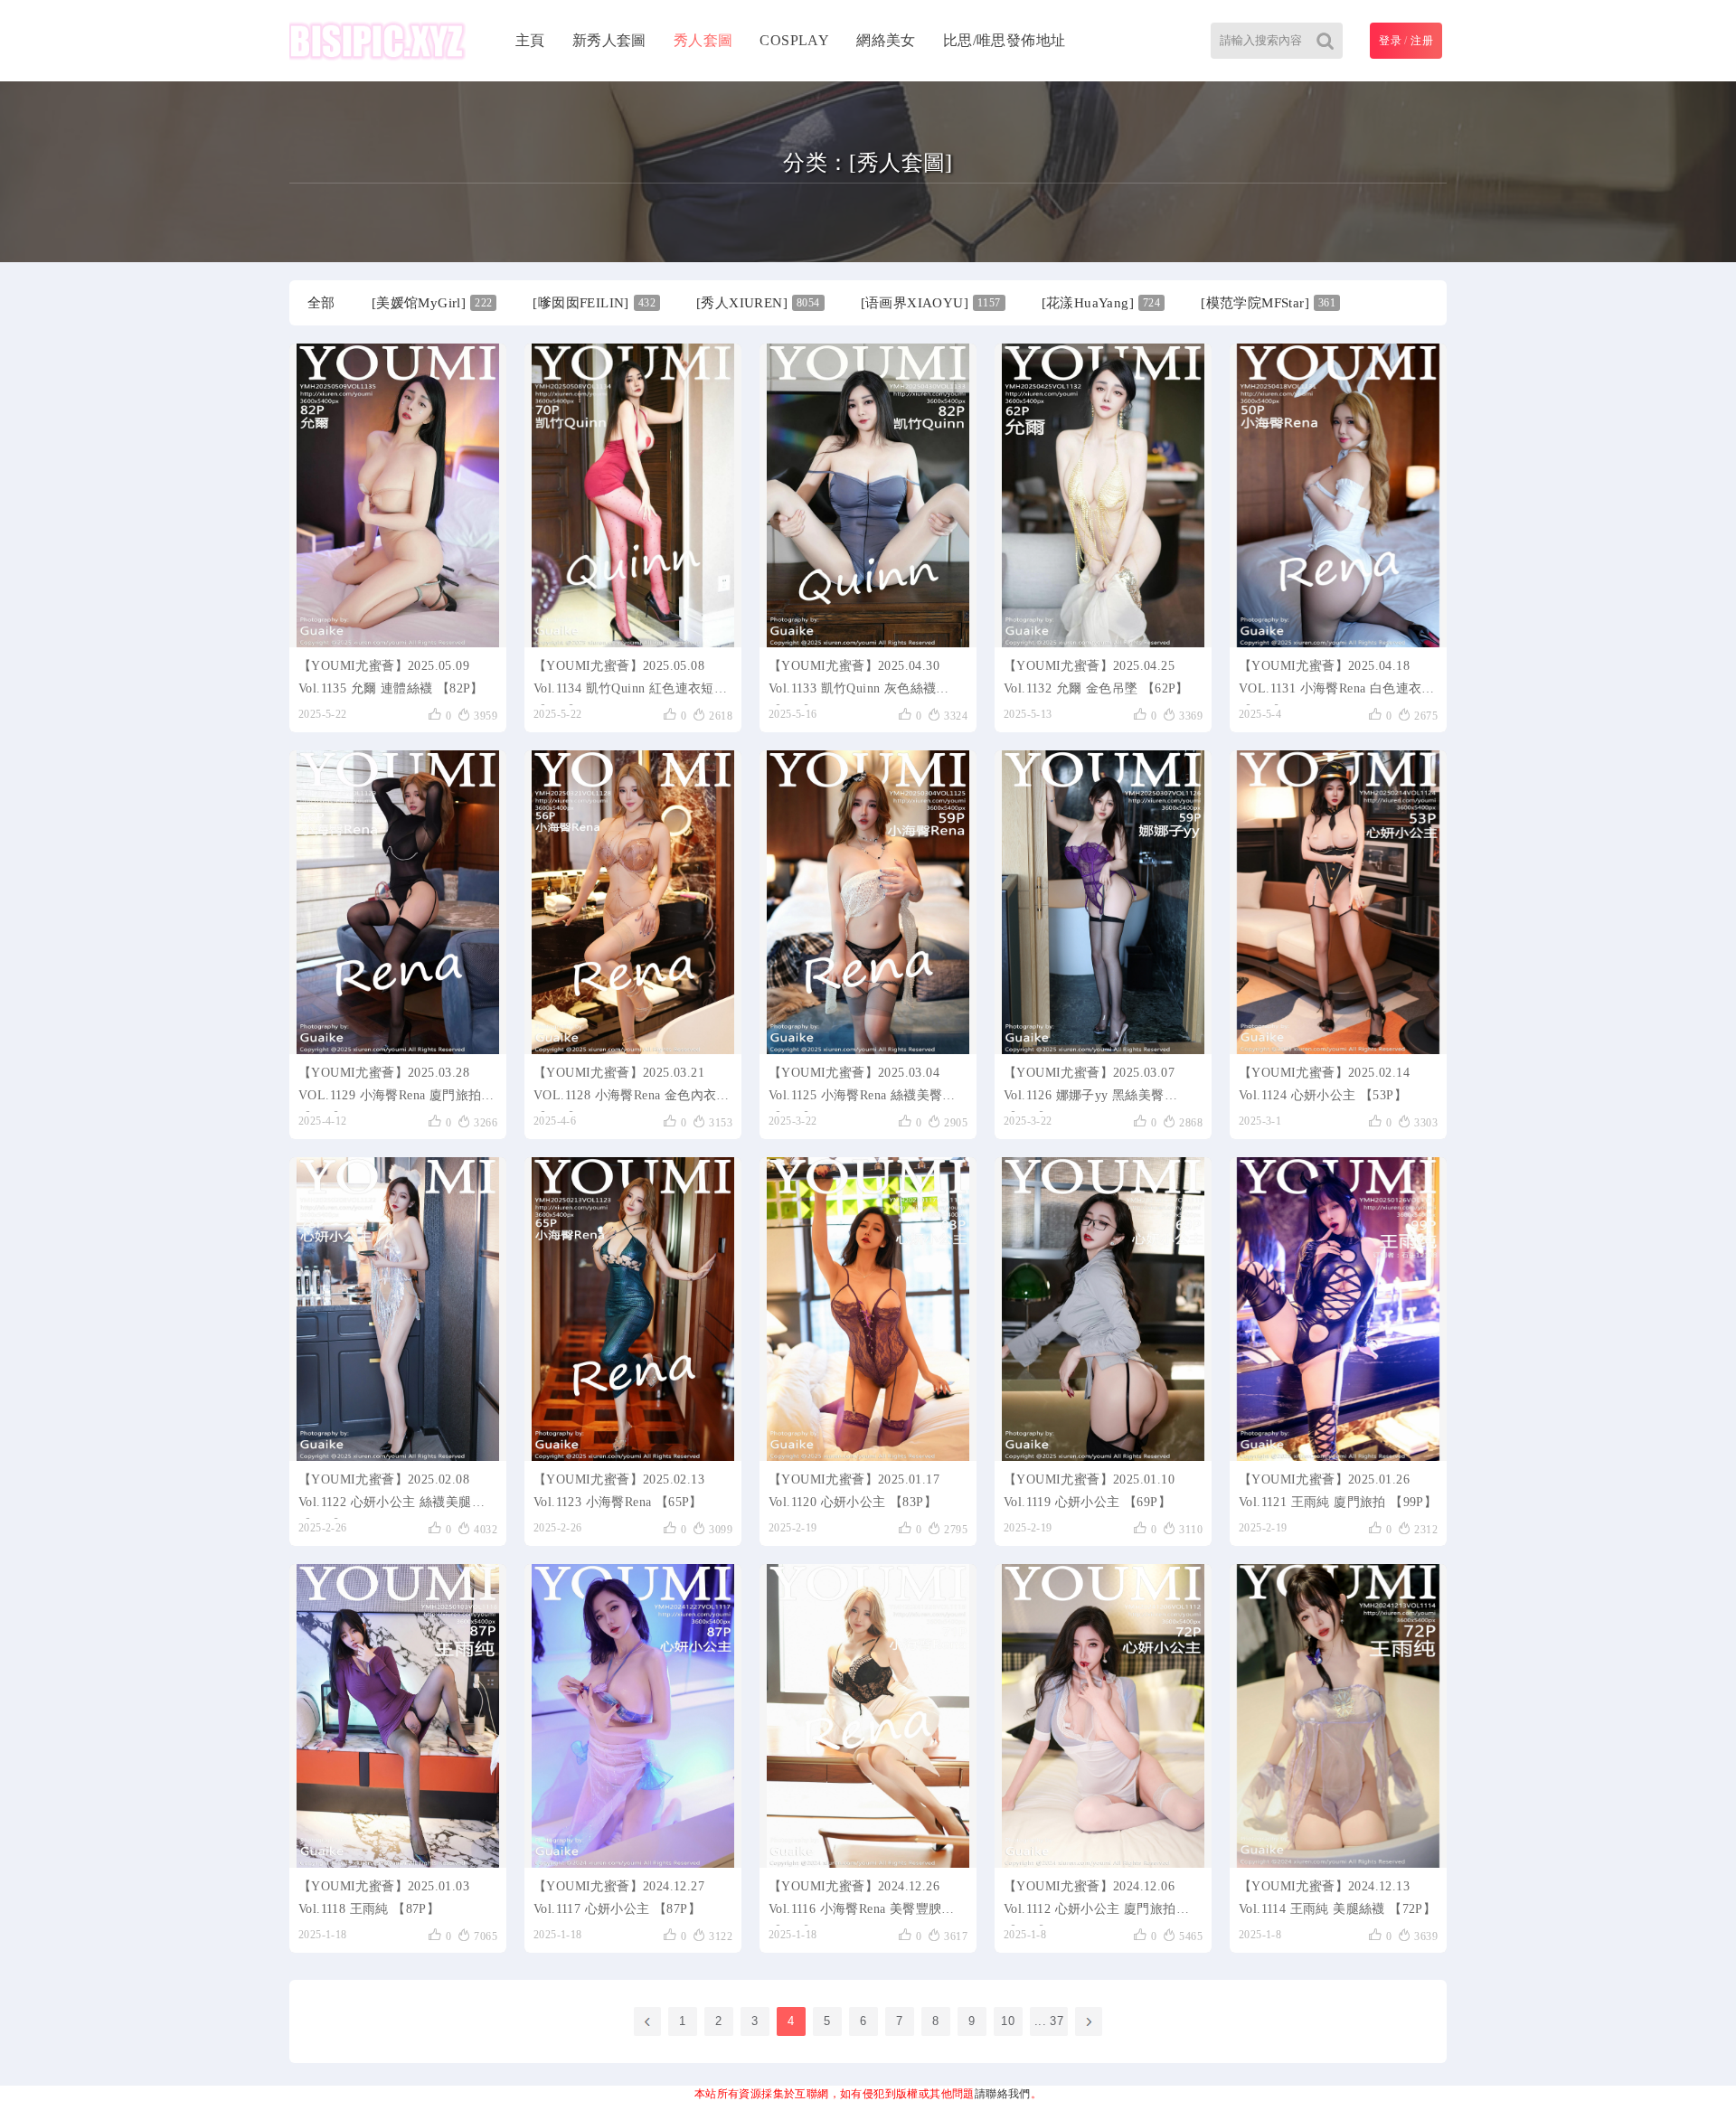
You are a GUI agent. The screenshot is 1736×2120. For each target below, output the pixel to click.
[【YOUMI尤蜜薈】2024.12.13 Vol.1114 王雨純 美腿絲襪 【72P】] (1338, 1716)
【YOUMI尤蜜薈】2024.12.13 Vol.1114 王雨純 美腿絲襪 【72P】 (1337, 1898)
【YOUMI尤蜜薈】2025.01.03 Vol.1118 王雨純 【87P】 (384, 1898)
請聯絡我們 (1003, 2094)
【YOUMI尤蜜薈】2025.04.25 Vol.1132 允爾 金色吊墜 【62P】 (1096, 677)
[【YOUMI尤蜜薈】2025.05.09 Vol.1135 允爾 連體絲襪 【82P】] (398, 495)
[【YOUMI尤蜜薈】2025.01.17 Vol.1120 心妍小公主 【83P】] (868, 1309)
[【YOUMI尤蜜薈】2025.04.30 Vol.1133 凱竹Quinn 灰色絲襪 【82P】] (868, 495)
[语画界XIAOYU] (931, 303)
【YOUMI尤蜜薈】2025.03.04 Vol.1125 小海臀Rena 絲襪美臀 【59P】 (855, 1089)
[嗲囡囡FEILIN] (594, 303)
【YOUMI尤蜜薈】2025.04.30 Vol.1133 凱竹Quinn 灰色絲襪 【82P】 (854, 682)
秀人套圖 (703, 40)
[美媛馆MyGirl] (432, 303)
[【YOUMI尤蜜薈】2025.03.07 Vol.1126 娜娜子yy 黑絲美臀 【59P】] (1103, 902)
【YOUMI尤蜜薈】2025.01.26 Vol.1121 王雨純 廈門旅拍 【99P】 (1338, 1491)
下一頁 (1089, 2021)
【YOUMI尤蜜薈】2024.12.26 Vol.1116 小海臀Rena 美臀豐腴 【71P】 (855, 1903)
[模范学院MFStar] (1268, 303)
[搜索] (1325, 41)
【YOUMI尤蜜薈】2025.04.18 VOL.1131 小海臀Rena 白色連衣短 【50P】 (1337, 682)
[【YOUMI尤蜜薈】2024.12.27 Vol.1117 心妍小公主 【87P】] (633, 1716)
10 (1008, 2021)
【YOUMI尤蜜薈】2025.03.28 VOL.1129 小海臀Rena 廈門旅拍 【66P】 (390, 1089)
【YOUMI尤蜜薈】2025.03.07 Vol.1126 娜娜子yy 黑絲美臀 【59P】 (1089, 1089)
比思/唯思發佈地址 (1005, 40)
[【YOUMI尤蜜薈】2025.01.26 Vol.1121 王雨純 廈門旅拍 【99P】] (1338, 1309)
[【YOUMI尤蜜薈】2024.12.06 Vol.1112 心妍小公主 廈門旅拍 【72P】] (1103, 1716)
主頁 (530, 40)
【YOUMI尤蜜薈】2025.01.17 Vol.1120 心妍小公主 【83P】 (854, 1491)
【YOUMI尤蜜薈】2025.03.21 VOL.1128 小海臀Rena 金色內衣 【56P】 (625, 1089)
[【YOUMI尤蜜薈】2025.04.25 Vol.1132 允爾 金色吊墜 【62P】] (1103, 495)
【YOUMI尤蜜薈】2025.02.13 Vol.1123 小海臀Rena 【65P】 (619, 1491)
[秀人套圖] (901, 163)
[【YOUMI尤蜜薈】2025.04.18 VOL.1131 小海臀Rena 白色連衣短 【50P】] (1338, 495)
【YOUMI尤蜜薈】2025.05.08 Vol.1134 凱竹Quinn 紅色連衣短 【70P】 (624, 682)
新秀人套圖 (609, 40)
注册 (1422, 41)
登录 (1390, 41)
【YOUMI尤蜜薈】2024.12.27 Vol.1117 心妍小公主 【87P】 (619, 1898)
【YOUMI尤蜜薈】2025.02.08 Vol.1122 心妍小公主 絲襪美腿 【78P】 (385, 1496)
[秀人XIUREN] (758, 303)
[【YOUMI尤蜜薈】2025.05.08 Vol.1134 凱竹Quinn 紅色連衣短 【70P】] (633, 495)
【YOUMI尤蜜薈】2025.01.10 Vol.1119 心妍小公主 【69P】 (1089, 1491)
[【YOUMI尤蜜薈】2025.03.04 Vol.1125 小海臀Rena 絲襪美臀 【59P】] (868, 902)
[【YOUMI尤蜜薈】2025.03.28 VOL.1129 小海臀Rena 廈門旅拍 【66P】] (398, 902)
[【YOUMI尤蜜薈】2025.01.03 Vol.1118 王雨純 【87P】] (398, 1716)
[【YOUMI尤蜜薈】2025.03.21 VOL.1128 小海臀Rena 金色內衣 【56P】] (633, 902)
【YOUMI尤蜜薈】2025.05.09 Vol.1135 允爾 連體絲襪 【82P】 (391, 677)
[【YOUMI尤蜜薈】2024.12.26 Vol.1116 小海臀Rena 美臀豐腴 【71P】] (868, 1716)
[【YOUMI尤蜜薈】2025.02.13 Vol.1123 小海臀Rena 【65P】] (633, 1309)
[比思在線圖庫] (377, 41)
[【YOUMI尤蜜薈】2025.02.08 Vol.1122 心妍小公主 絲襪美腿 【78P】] (398, 1309)
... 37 (1049, 2021)
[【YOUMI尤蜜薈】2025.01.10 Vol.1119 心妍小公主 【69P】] (1103, 1309)
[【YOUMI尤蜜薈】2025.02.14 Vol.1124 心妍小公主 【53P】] (1338, 902)
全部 (321, 303)
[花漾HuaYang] (1101, 303)
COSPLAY (794, 40)
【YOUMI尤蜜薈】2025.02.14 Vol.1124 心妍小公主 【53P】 (1324, 1084)
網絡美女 (886, 40)
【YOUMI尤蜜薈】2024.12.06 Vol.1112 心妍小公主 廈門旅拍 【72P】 (1090, 1903)
